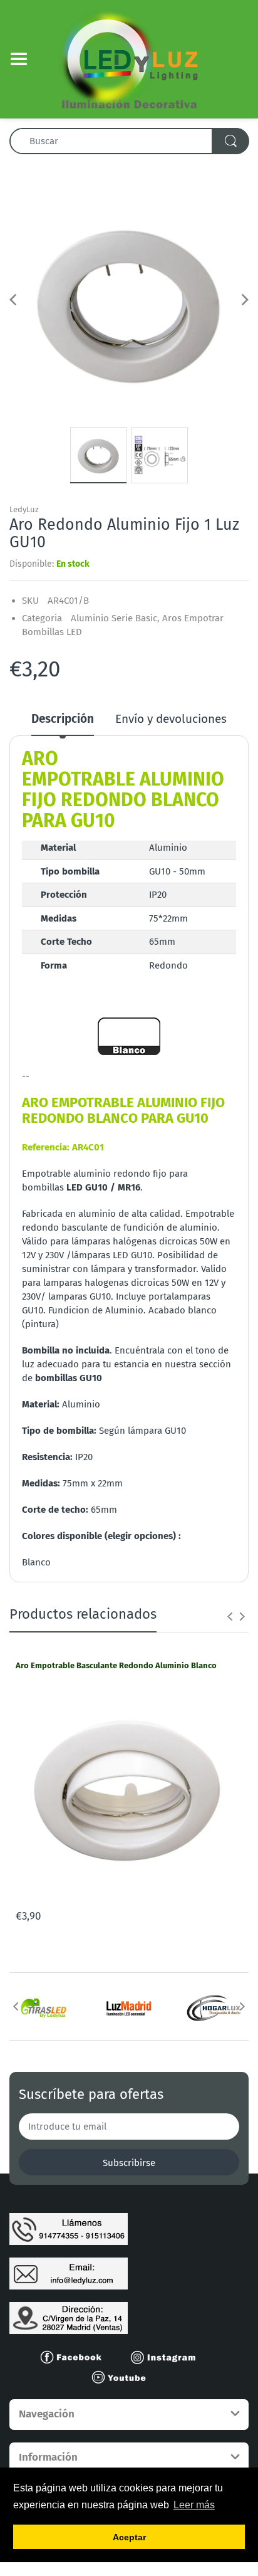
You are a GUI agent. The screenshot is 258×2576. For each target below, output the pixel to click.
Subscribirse (129, 2163)
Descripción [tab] (63, 719)
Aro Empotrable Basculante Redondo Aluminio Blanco (116, 1665)
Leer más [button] (194, 2505)
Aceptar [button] (129, 2537)
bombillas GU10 (69, 1378)
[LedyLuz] (129, 58)
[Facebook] (76, 2357)
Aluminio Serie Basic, (115, 618)
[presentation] (230, 1616)
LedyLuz (24, 509)
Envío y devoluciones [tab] (171, 719)
